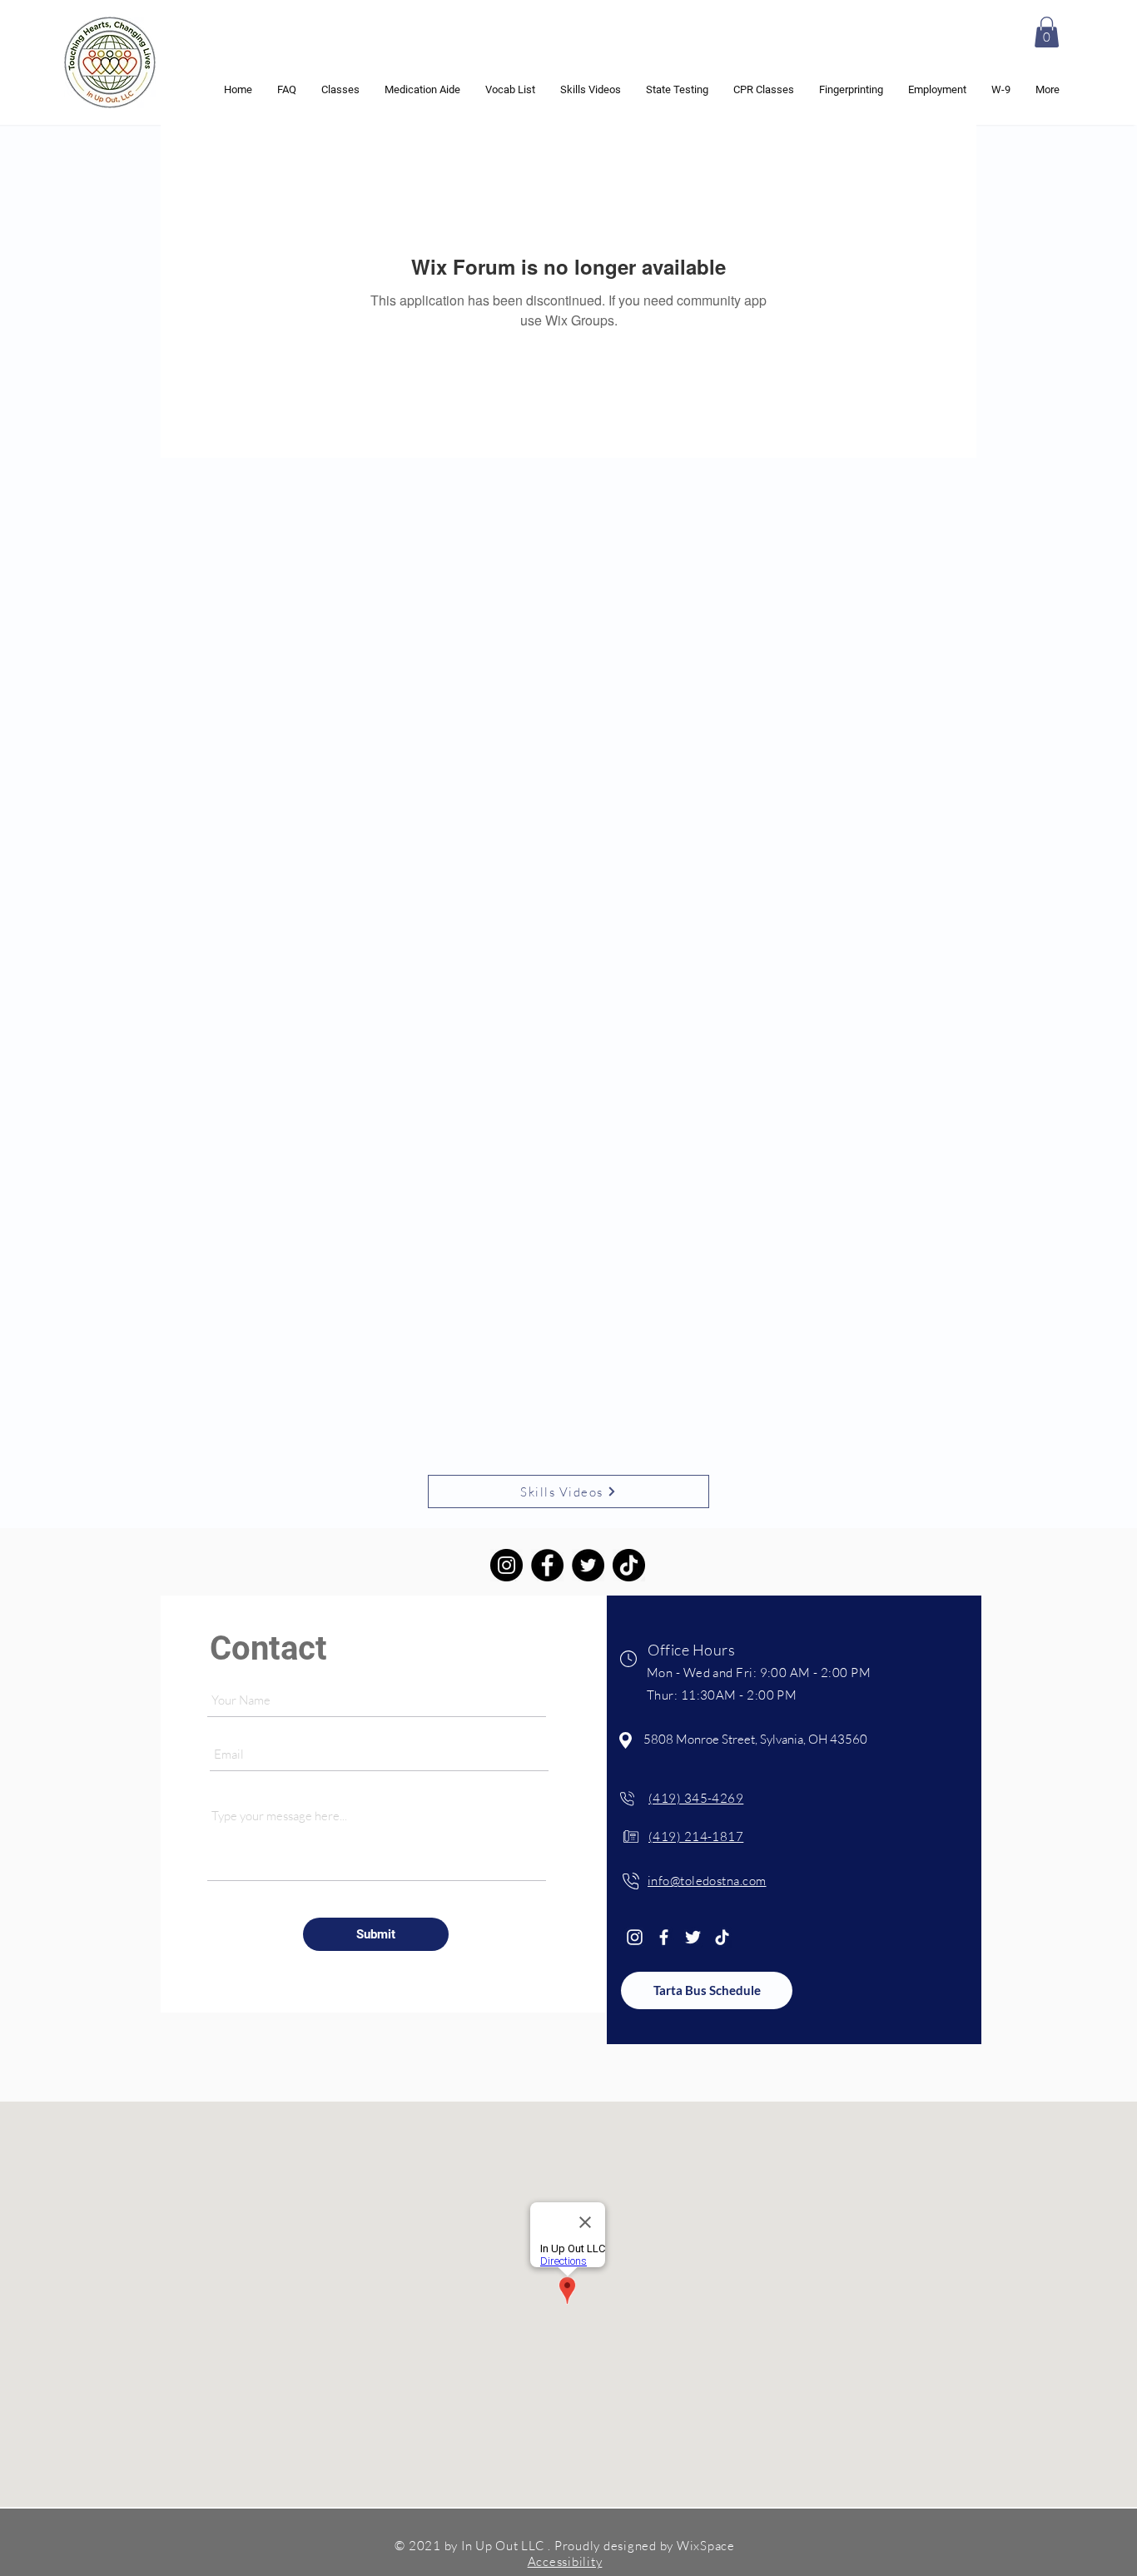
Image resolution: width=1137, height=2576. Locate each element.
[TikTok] (629, 1565)
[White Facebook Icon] (664, 1937)
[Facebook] (547, 1565)
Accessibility (565, 2561)
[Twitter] (588, 1565)
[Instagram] (506, 1565)
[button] (1047, 32)
